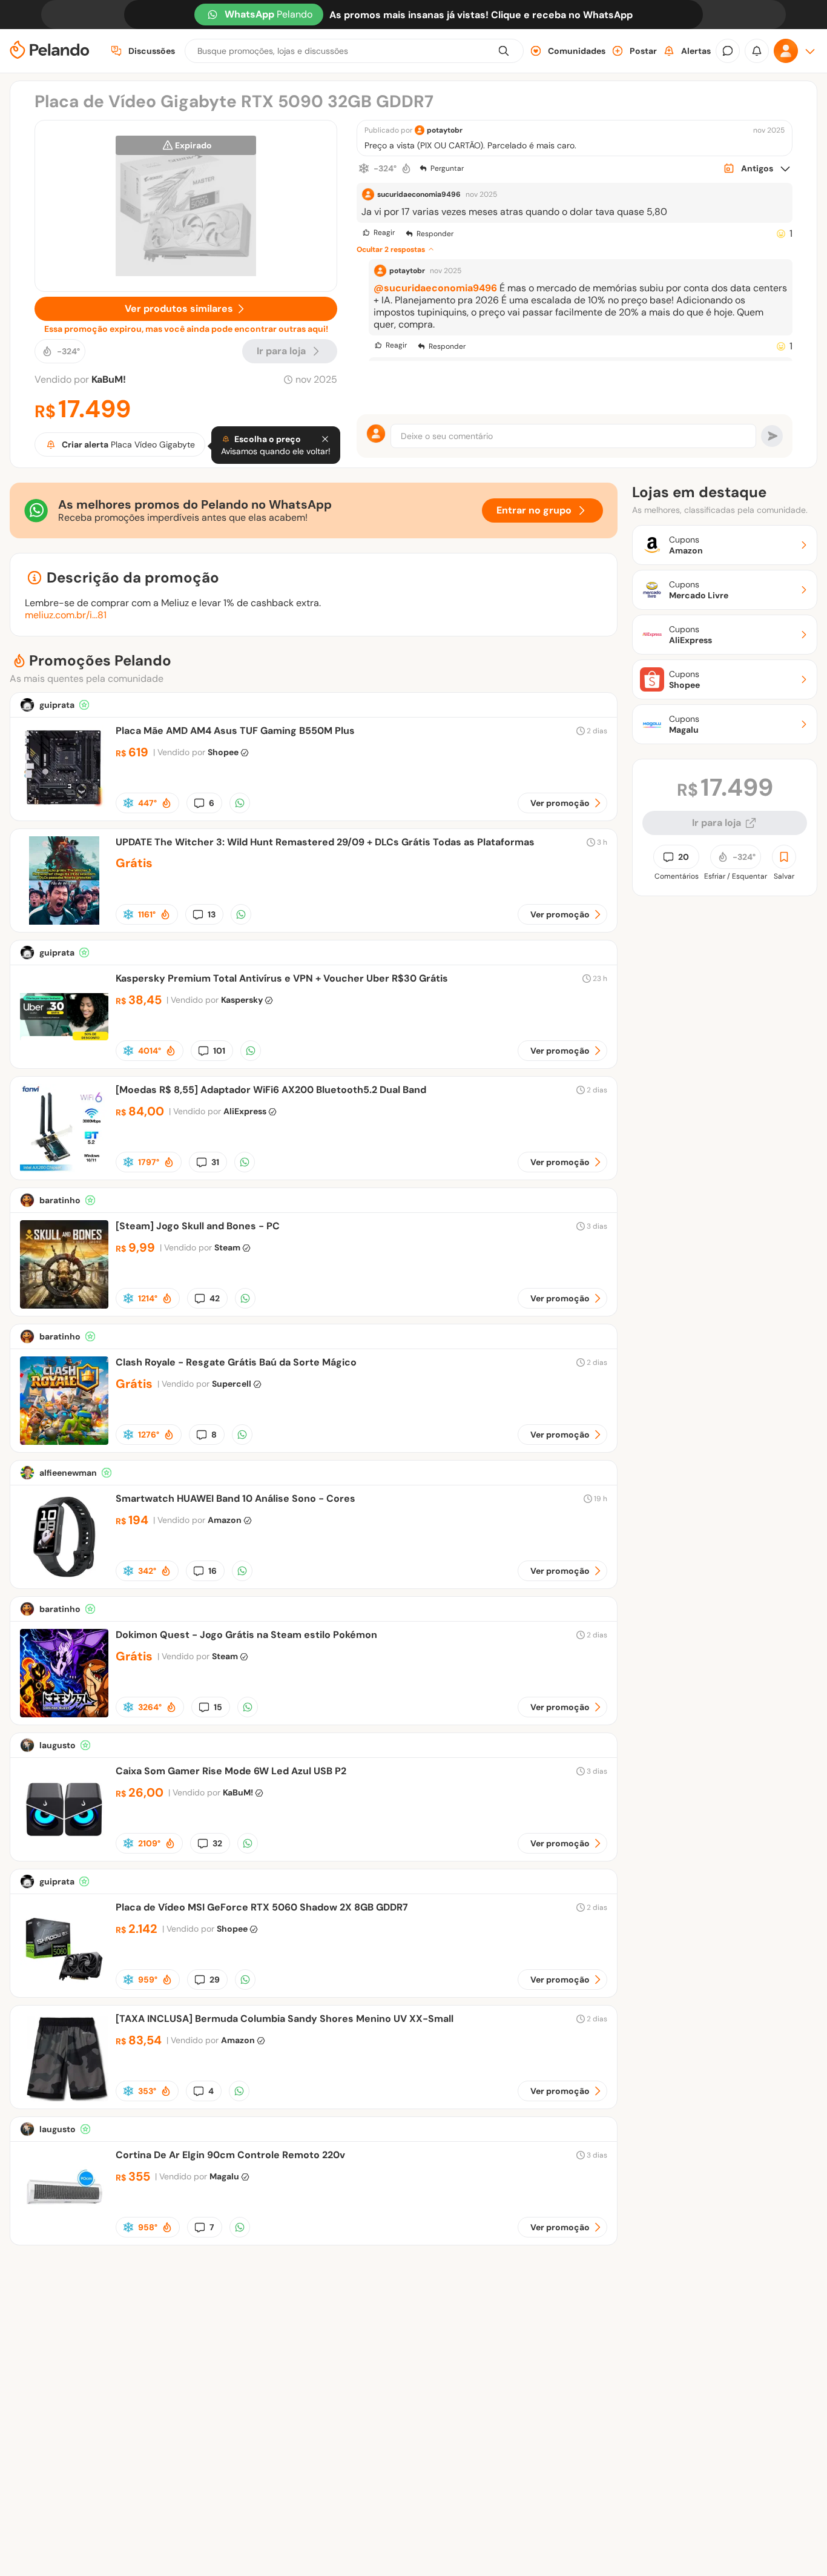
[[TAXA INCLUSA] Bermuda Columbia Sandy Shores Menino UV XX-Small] (64, 2098)
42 (215, 1298)
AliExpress (245, 1111)
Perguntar (447, 168)
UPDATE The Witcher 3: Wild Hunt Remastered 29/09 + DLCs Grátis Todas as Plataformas (325, 842)
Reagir (384, 233)
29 (215, 1980)
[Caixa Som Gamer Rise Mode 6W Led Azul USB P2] (64, 1850)
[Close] (325, 439)
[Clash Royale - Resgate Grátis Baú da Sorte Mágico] (64, 1442)
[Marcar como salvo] (784, 857)
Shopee (223, 752)
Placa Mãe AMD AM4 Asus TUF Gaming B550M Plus (235, 731)
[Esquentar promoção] (406, 168)
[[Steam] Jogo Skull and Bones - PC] (64, 1305)
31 (215, 1162)
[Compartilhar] (240, 803)
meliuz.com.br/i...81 (66, 615)
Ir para (281, 351)
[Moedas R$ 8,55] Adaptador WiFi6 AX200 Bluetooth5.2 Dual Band (271, 1090)
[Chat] (728, 51)
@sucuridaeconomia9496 (435, 288)
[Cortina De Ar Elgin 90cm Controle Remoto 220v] (64, 2234)
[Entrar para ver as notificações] (757, 51)
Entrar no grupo (534, 510)
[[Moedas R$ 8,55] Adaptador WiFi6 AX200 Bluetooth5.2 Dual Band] (64, 1169)
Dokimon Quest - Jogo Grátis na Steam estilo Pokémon (246, 1635)
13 (212, 914)
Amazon (225, 1520)
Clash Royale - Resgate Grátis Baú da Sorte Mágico (236, 1362)
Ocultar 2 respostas (391, 249)
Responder (435, 234)
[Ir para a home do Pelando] (50, 51)
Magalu (224, 2176)
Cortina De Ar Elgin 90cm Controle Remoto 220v (230, 2155)
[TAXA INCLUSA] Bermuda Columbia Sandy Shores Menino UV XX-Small (285, 2019)
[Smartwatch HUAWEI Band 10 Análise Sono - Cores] (64, 1578)
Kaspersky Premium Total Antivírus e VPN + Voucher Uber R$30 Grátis (282, 978)
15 (218, 1707)
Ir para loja (717, 823)
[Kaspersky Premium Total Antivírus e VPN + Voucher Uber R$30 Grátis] (64, 1058)
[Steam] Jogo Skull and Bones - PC (198, 1226)
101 (219, 1051)
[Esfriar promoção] (364, 168)
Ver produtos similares (179, 309)
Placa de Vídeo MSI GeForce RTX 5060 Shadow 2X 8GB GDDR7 (262, 1907)
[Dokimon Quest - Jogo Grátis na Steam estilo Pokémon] (64, 1714)
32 (217, 1843)
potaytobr (445, 130)
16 (213, 1571)
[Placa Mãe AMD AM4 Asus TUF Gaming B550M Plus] (64, 810)
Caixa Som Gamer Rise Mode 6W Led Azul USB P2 (231, 1771)
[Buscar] (504, 51)
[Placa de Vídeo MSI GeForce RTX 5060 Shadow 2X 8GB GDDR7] (64, 1986)
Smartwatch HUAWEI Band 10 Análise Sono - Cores (236, 1498)
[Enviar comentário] (772, 436)
